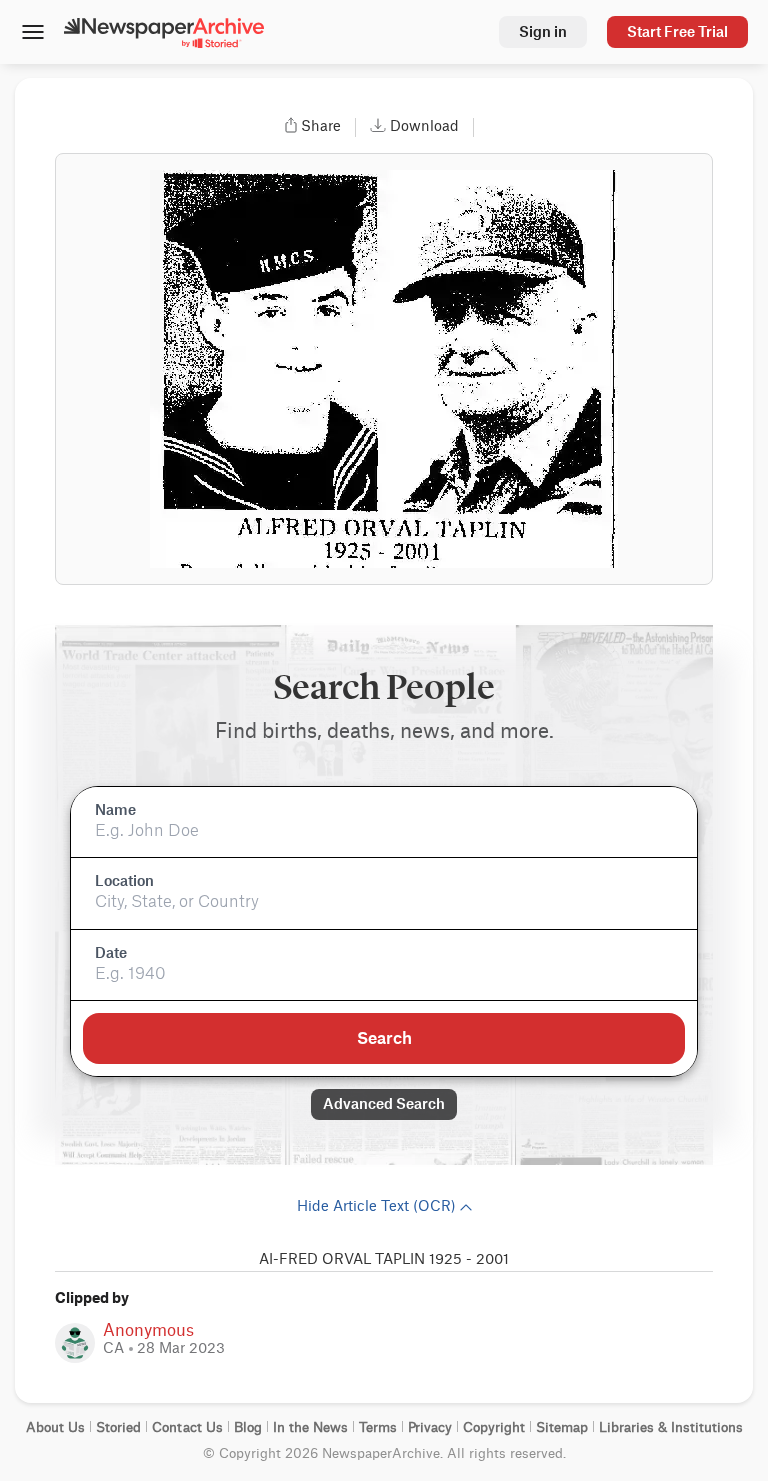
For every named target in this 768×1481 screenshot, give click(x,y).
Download (424, 127)
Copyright (494, 1427)
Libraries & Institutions (671, 1427)
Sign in (543, 31)
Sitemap (562, 1427)
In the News (310, 1427)
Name (115, 810)
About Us (55, 1427)
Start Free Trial (677, 31)
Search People (384, 688)
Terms (378, 1427)
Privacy (430, 1427)
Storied (118, 1427)
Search (384, 1038)
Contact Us (187, 1427)
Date (111, 953)
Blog (248, 1427)
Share (321, 127)
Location (124, 881)
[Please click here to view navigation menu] (32, 34)
